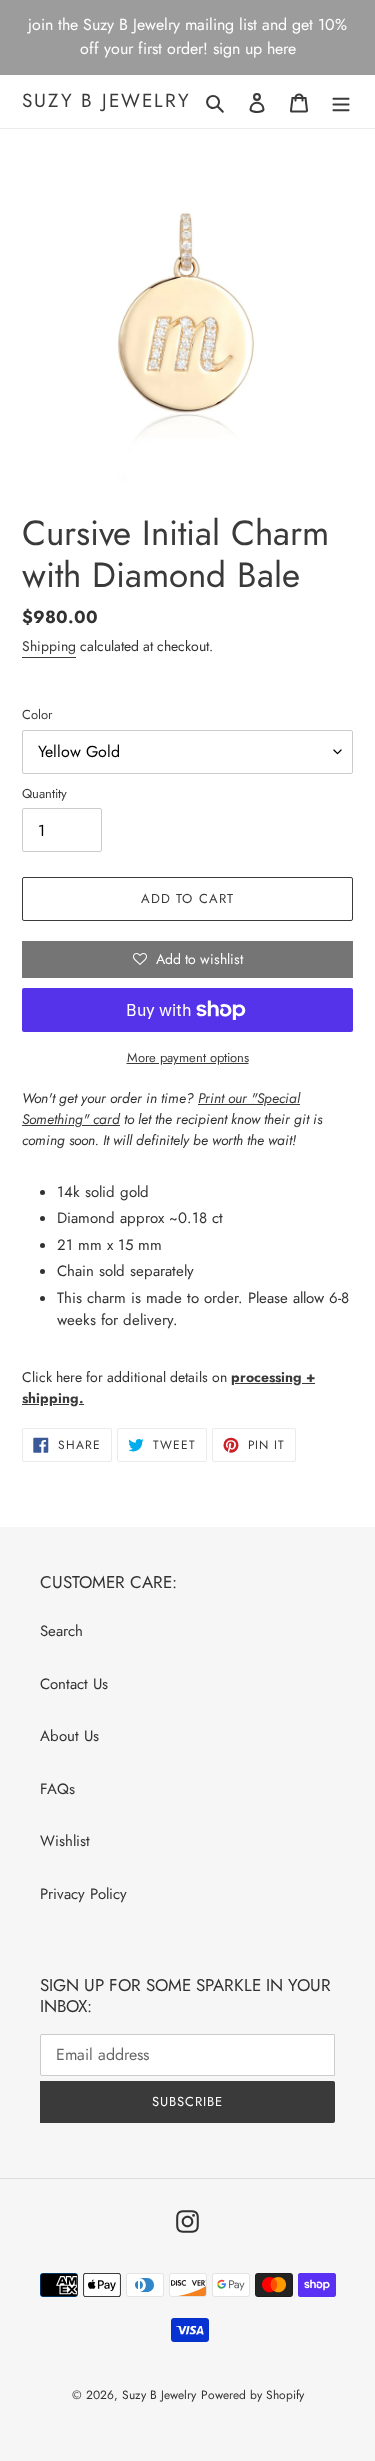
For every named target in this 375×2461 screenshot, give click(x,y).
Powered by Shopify (252, 2395)
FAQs (57, 1789)
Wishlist (65, 1841)
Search (61, 1631)
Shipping (49, 646)
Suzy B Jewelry (106, 101)
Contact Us (74, 1684)
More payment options (188, 1057)
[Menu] (341, 101)
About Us (69, 1736)
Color (37, 714)
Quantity (44, 793)
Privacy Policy (83, 1894)
